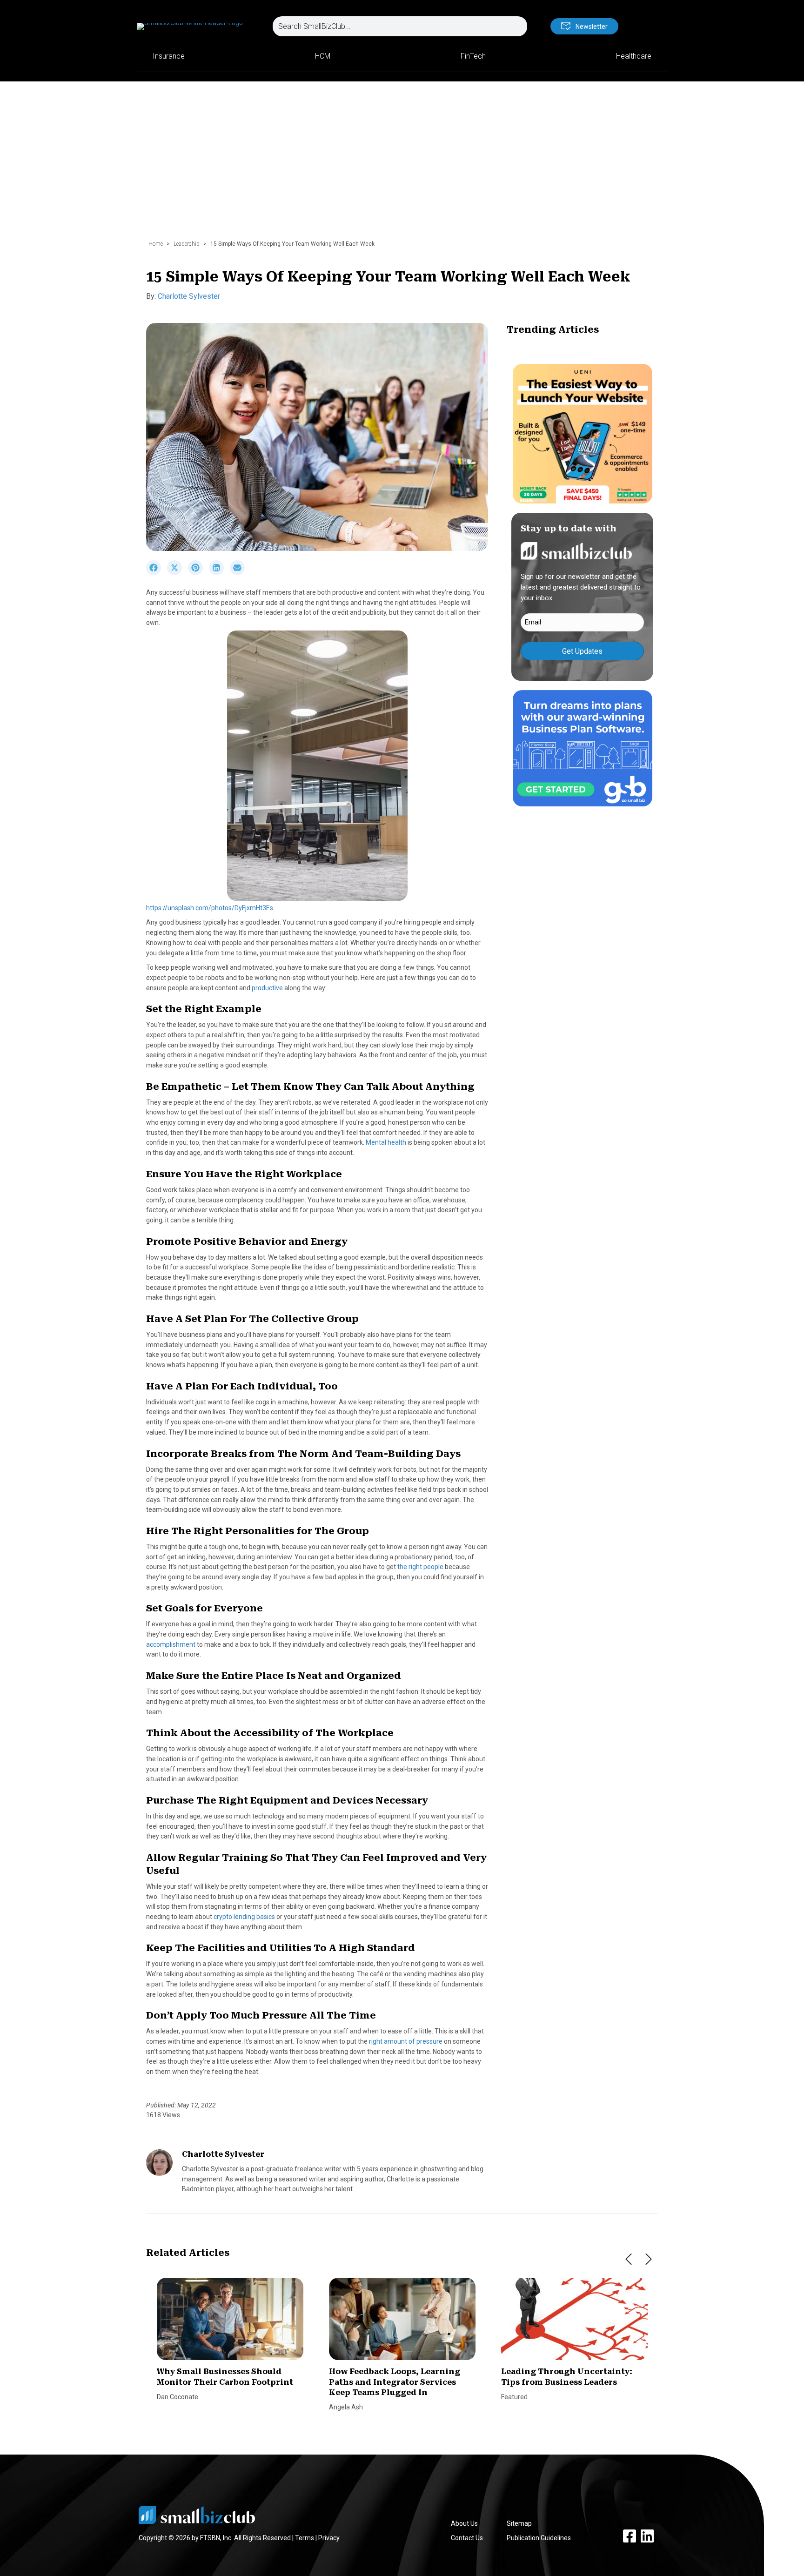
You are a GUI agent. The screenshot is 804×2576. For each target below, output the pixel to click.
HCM (323, 56)
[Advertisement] (402, 165)
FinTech (473, 56)
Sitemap (519, 2523)
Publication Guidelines (539, 2538)
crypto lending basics (244, 1917)
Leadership (187, 244)
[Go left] (629, 2259)
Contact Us (467, 2538)
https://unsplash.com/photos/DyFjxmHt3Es (210, 908)
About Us (464, 2523)
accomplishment (171, 1644)
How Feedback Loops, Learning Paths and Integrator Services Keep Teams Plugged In (395, 2382)
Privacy (329, 2538)
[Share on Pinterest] (198, 573)
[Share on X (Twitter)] (178, 573)
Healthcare (634, 56)
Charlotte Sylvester (189, 296)
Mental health (386, 1142)
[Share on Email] (240, 573)
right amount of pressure (406, 2041)
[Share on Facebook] (157, 573)
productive (267, 988)
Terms (305, 2538)
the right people (420, 1567)
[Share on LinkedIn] (219, 573)
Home (156, 244)
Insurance (169, 56)
